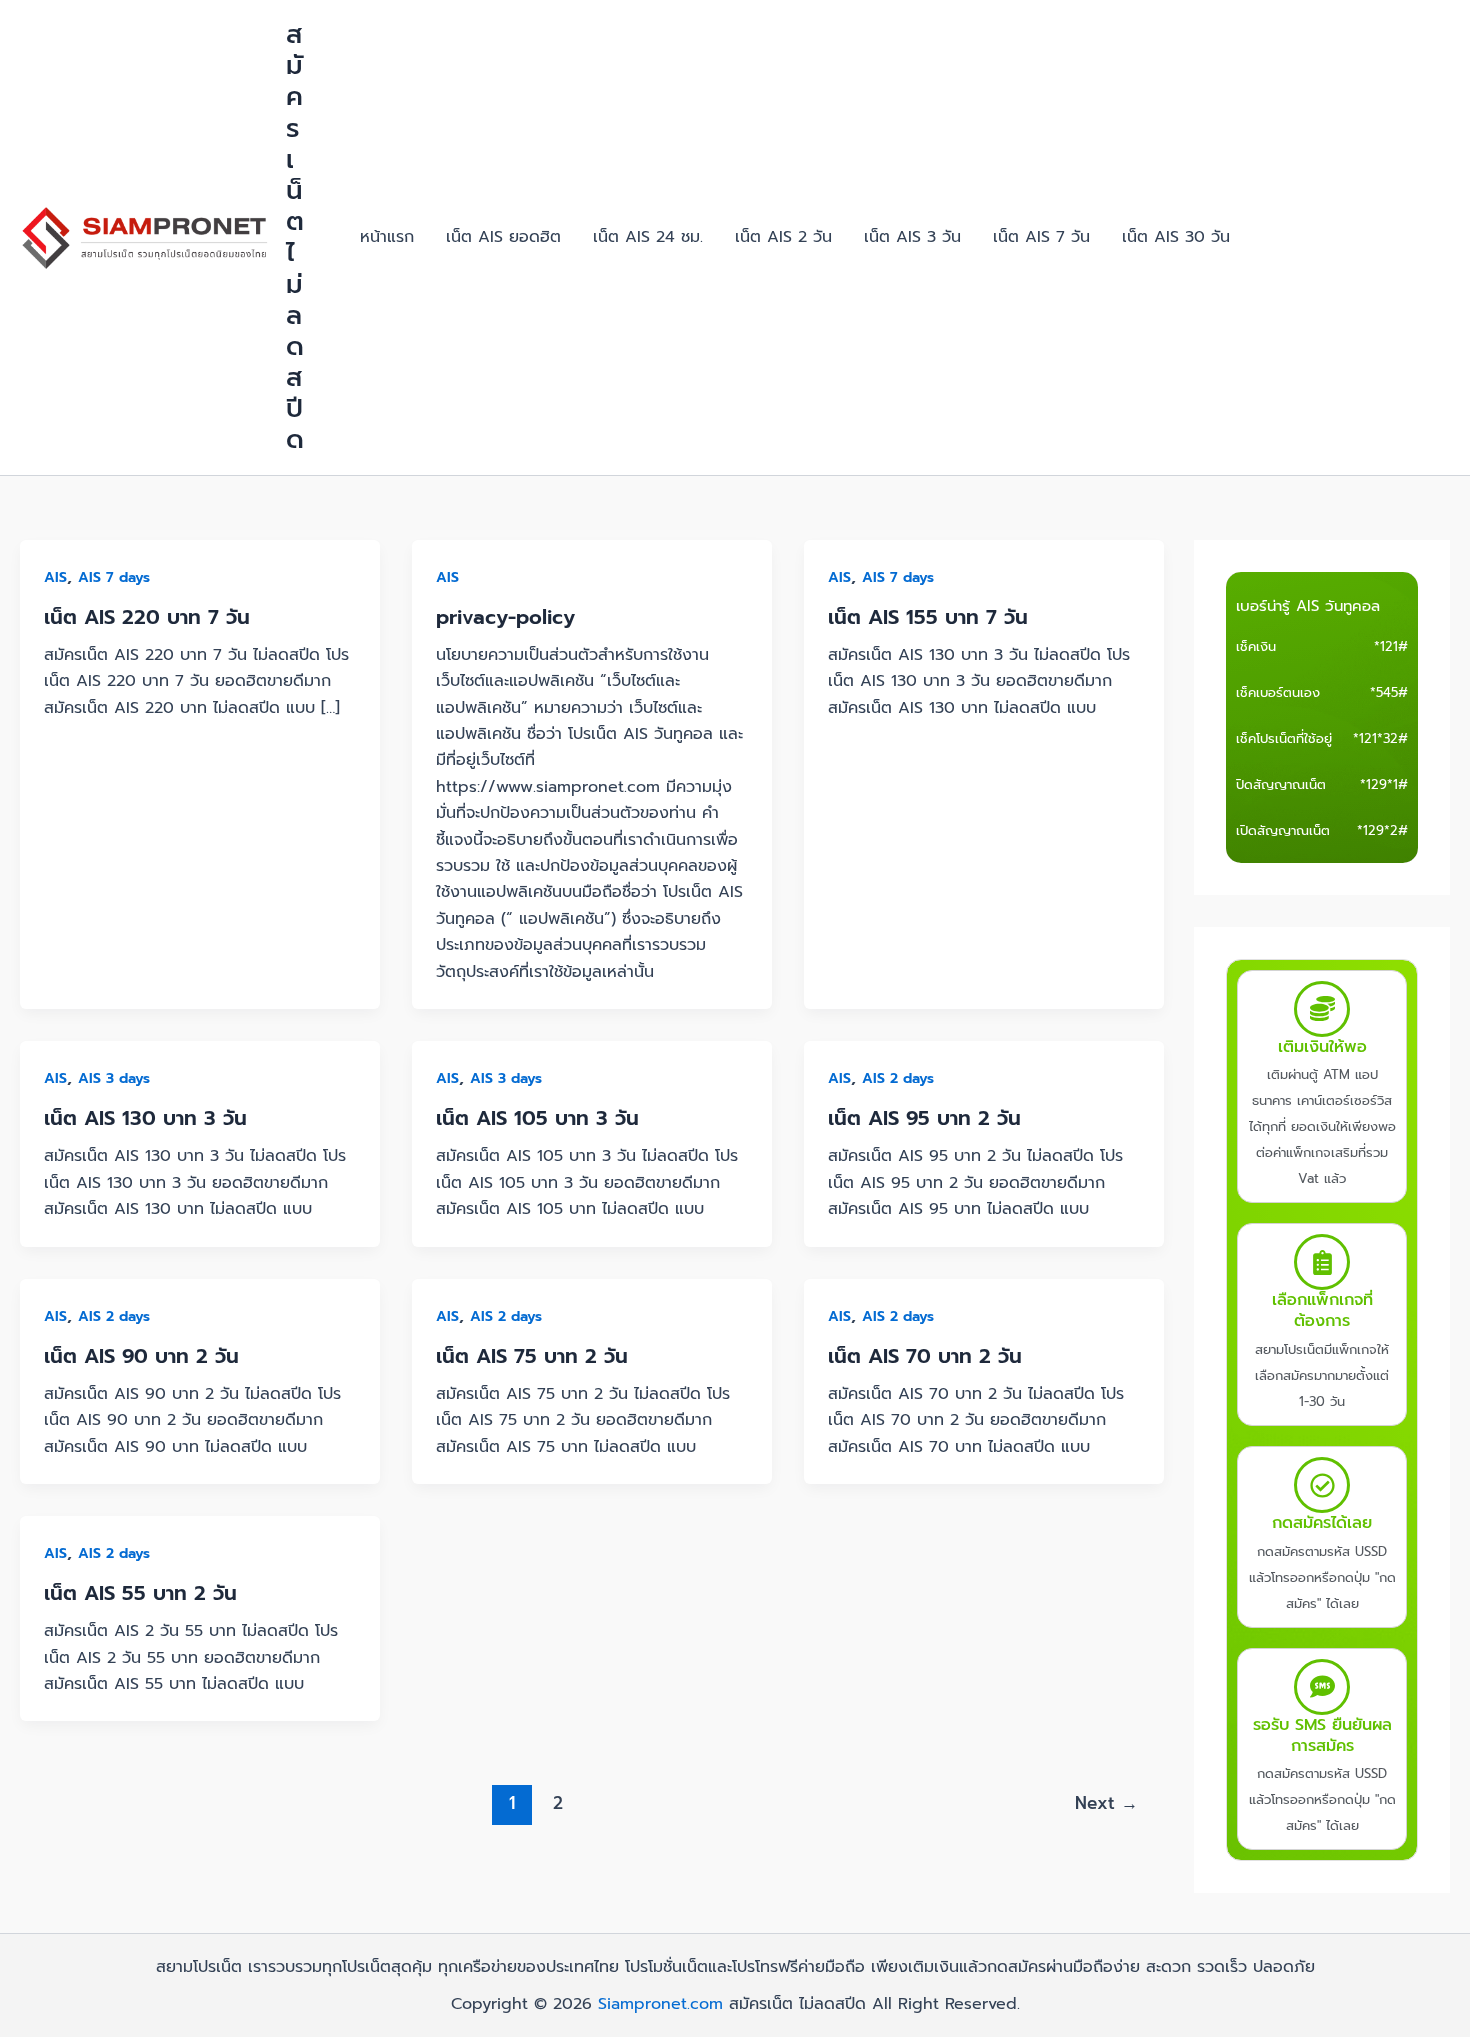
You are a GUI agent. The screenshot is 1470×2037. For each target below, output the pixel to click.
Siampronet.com (660, 2004)
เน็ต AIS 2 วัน (783, 237)
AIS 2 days (898, 1078)
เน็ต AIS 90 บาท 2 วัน (141, 1356)
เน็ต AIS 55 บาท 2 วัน (140, 1593)
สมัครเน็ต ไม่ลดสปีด (295, 237)
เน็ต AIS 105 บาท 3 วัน (537, 1118)
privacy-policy (505, 617)
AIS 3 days (114, 1078)
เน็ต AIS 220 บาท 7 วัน (147, 617)
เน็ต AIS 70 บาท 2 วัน (925, 1356)
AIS (55, 577)
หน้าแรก (387, 237)
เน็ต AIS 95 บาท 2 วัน (924, 1118)
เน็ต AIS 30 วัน (1176, 237)
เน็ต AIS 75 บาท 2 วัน (532, 1356)
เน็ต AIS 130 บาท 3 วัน (145, 1118)
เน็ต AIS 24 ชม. (648, 237)
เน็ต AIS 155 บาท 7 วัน (928, 617)
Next (1106, 1803)
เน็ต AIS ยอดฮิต (503, 237)
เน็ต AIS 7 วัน (1041, 237)
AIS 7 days (114, 577)
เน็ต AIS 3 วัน (912, 237)
